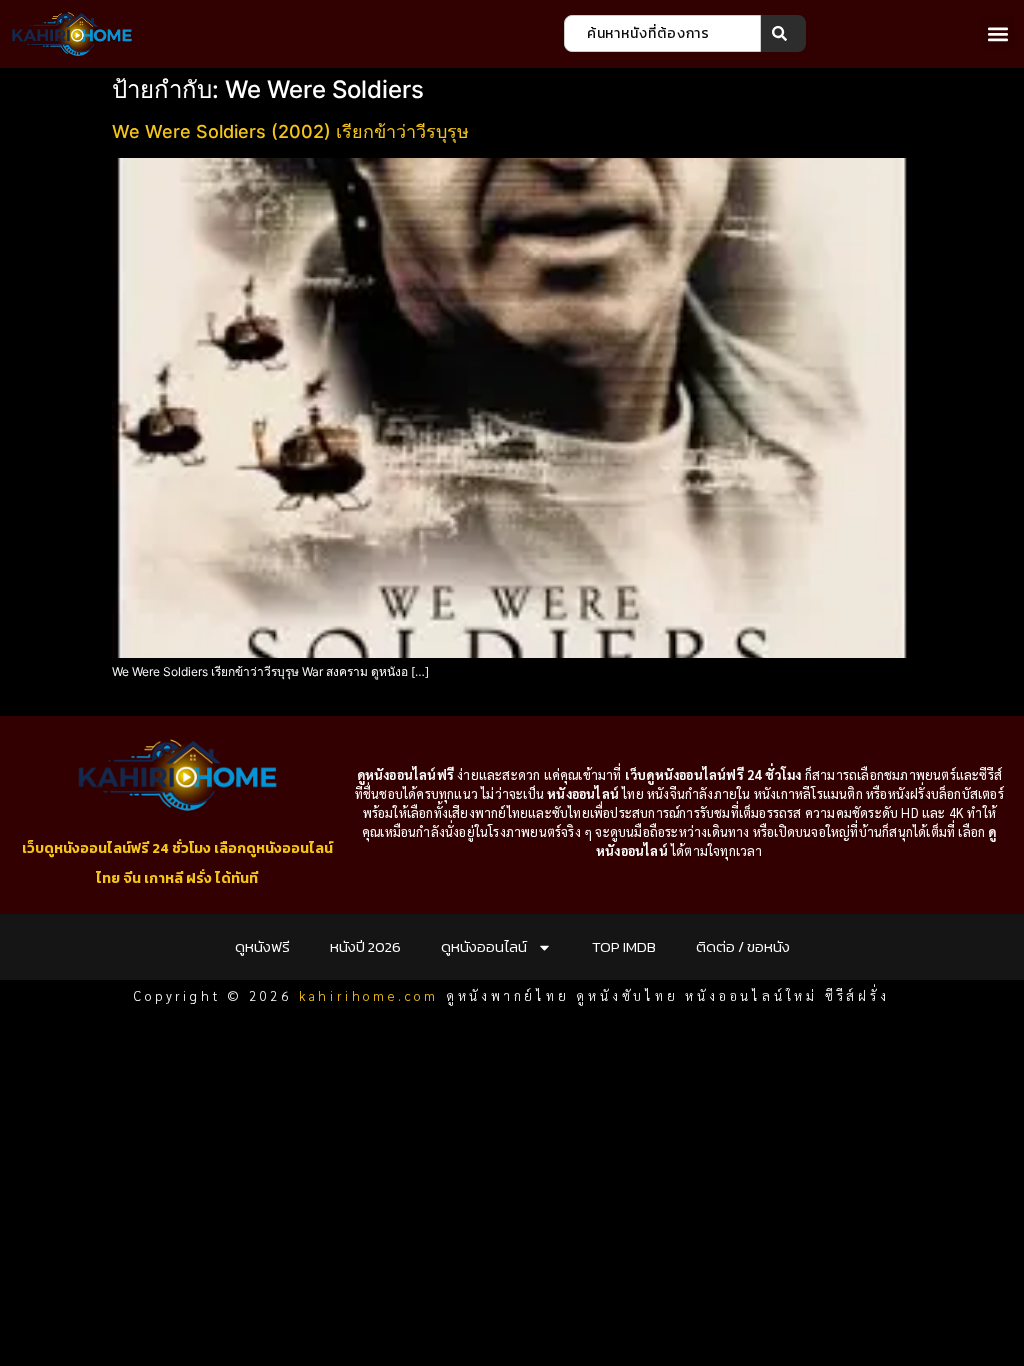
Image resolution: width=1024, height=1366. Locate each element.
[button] (997, 33)
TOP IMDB (624, 946)
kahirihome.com (369, 995)
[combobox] (662, 33)
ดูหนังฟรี (262, 946)
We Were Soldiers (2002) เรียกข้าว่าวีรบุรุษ (290, 131)
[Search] (783, 33)
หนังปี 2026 (365, 946)
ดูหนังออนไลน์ (484, 946)
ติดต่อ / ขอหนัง (743, 946)
